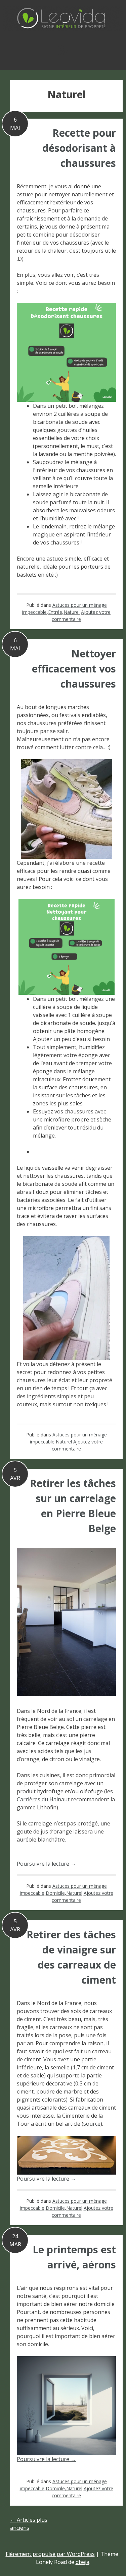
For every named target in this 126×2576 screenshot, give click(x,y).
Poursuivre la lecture (46, 1864)
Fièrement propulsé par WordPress (50, 2554)
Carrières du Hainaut (43, 1799)
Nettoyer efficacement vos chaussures (74, 669)
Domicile (55, 1893)
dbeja (82, 2562)
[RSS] (63, 50)
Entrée (55, 612)
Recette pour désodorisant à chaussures (79, 148)
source (92, 2124)
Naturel (72, 612)
